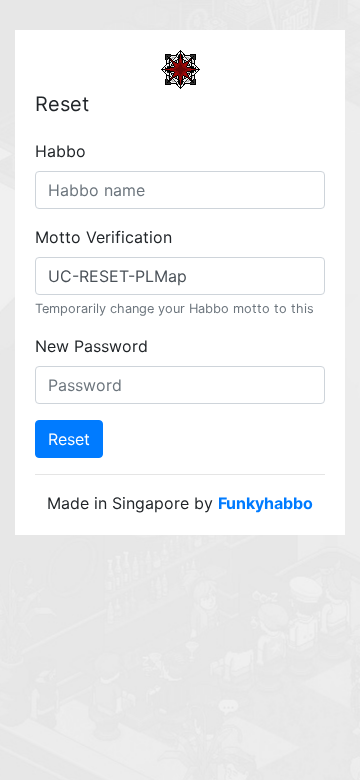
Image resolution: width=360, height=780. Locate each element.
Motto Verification (103, 237)
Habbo (60, 151)
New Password (91, 346)
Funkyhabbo (265, 503)
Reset (69, 439)
